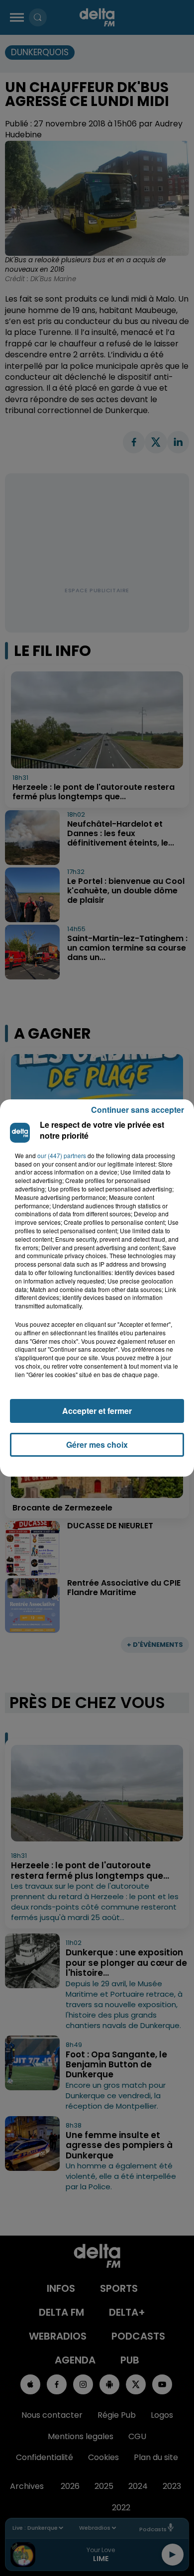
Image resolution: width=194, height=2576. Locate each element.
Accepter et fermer (97, 1411)
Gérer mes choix (97, 1445)
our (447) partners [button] (62, 1156)
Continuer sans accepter (138, 1110)
